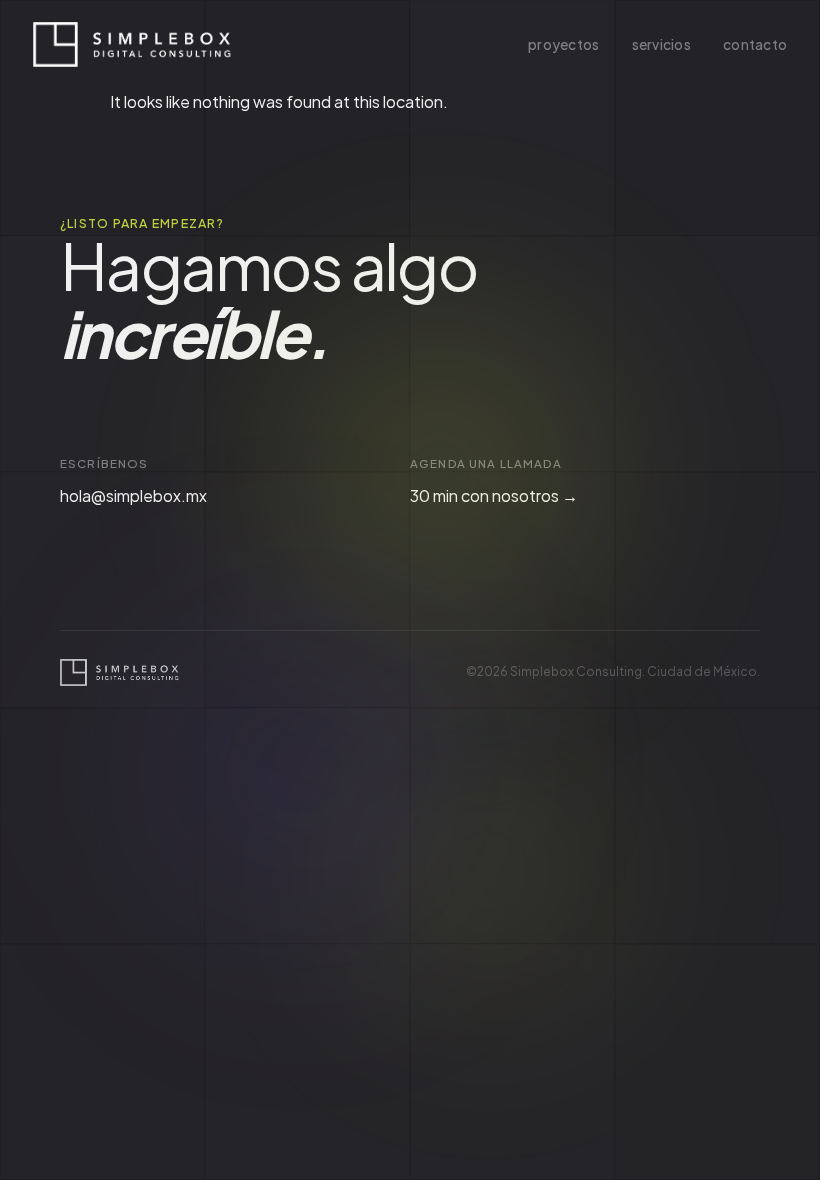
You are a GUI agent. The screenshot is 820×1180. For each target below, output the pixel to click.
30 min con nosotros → (494, 495)
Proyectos (563, 44)
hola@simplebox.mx (133, 495)
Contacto (755, 44)
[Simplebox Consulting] (133, 44)
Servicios (661, 44)
